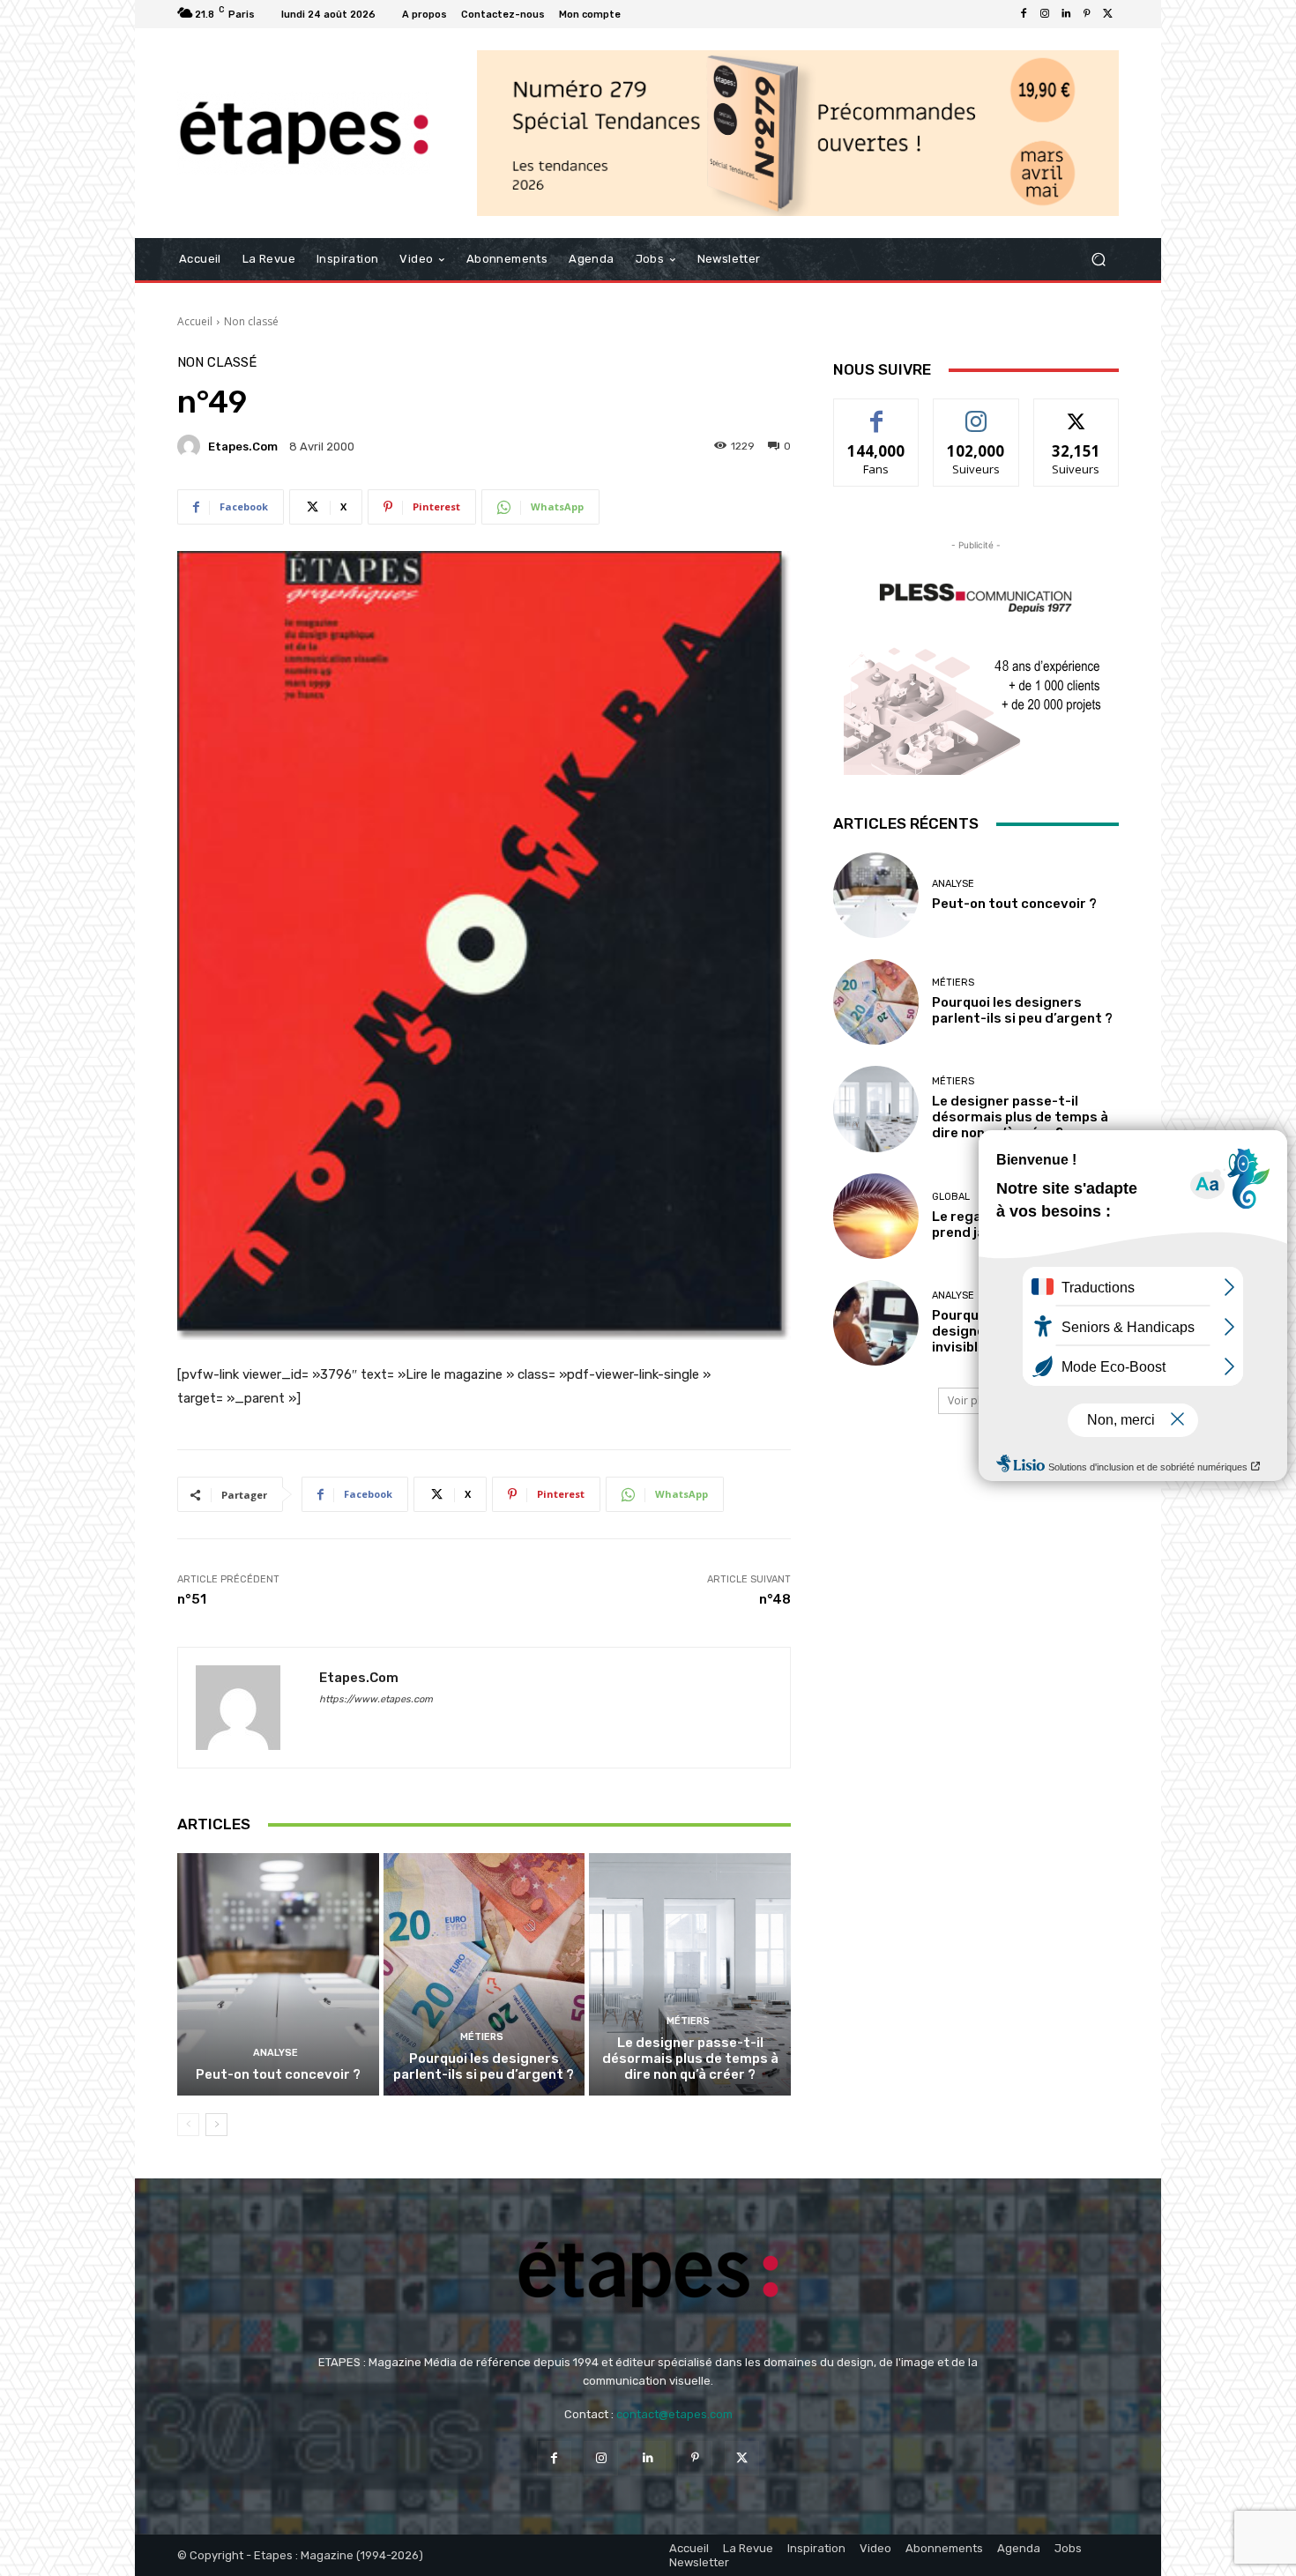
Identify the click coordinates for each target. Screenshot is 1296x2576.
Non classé (251, 321)
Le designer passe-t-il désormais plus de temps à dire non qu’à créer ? (690, 2059)
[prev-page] (188, 2125)
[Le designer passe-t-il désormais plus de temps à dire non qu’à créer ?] (690, 1974)
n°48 (775, 1599)
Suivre (976, 412)
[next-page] (216, 2125)
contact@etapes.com (674, 2414)
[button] (1098, 260)
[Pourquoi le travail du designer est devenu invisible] (876, 1323)
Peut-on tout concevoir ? (278, 2074)
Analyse (276, 2053)
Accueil (195, 321)
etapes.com (243, 447)
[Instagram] (1045, 14)
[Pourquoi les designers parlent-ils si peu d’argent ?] (484, 1974)
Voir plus (970, 1400)
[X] (1108, 14)
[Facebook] (1024, 14)
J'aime (876, 412)
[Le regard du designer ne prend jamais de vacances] (876, 1216)
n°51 (192, 1599)
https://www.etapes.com (376, 1699)
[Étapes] (304, 134)
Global (951, 1197)
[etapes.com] (191, 446)
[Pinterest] (1087, 14)
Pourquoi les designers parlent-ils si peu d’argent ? (484, 2066)
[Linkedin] (1066, 14)
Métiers (482, 2037)
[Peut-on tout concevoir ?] (278, 1974)
